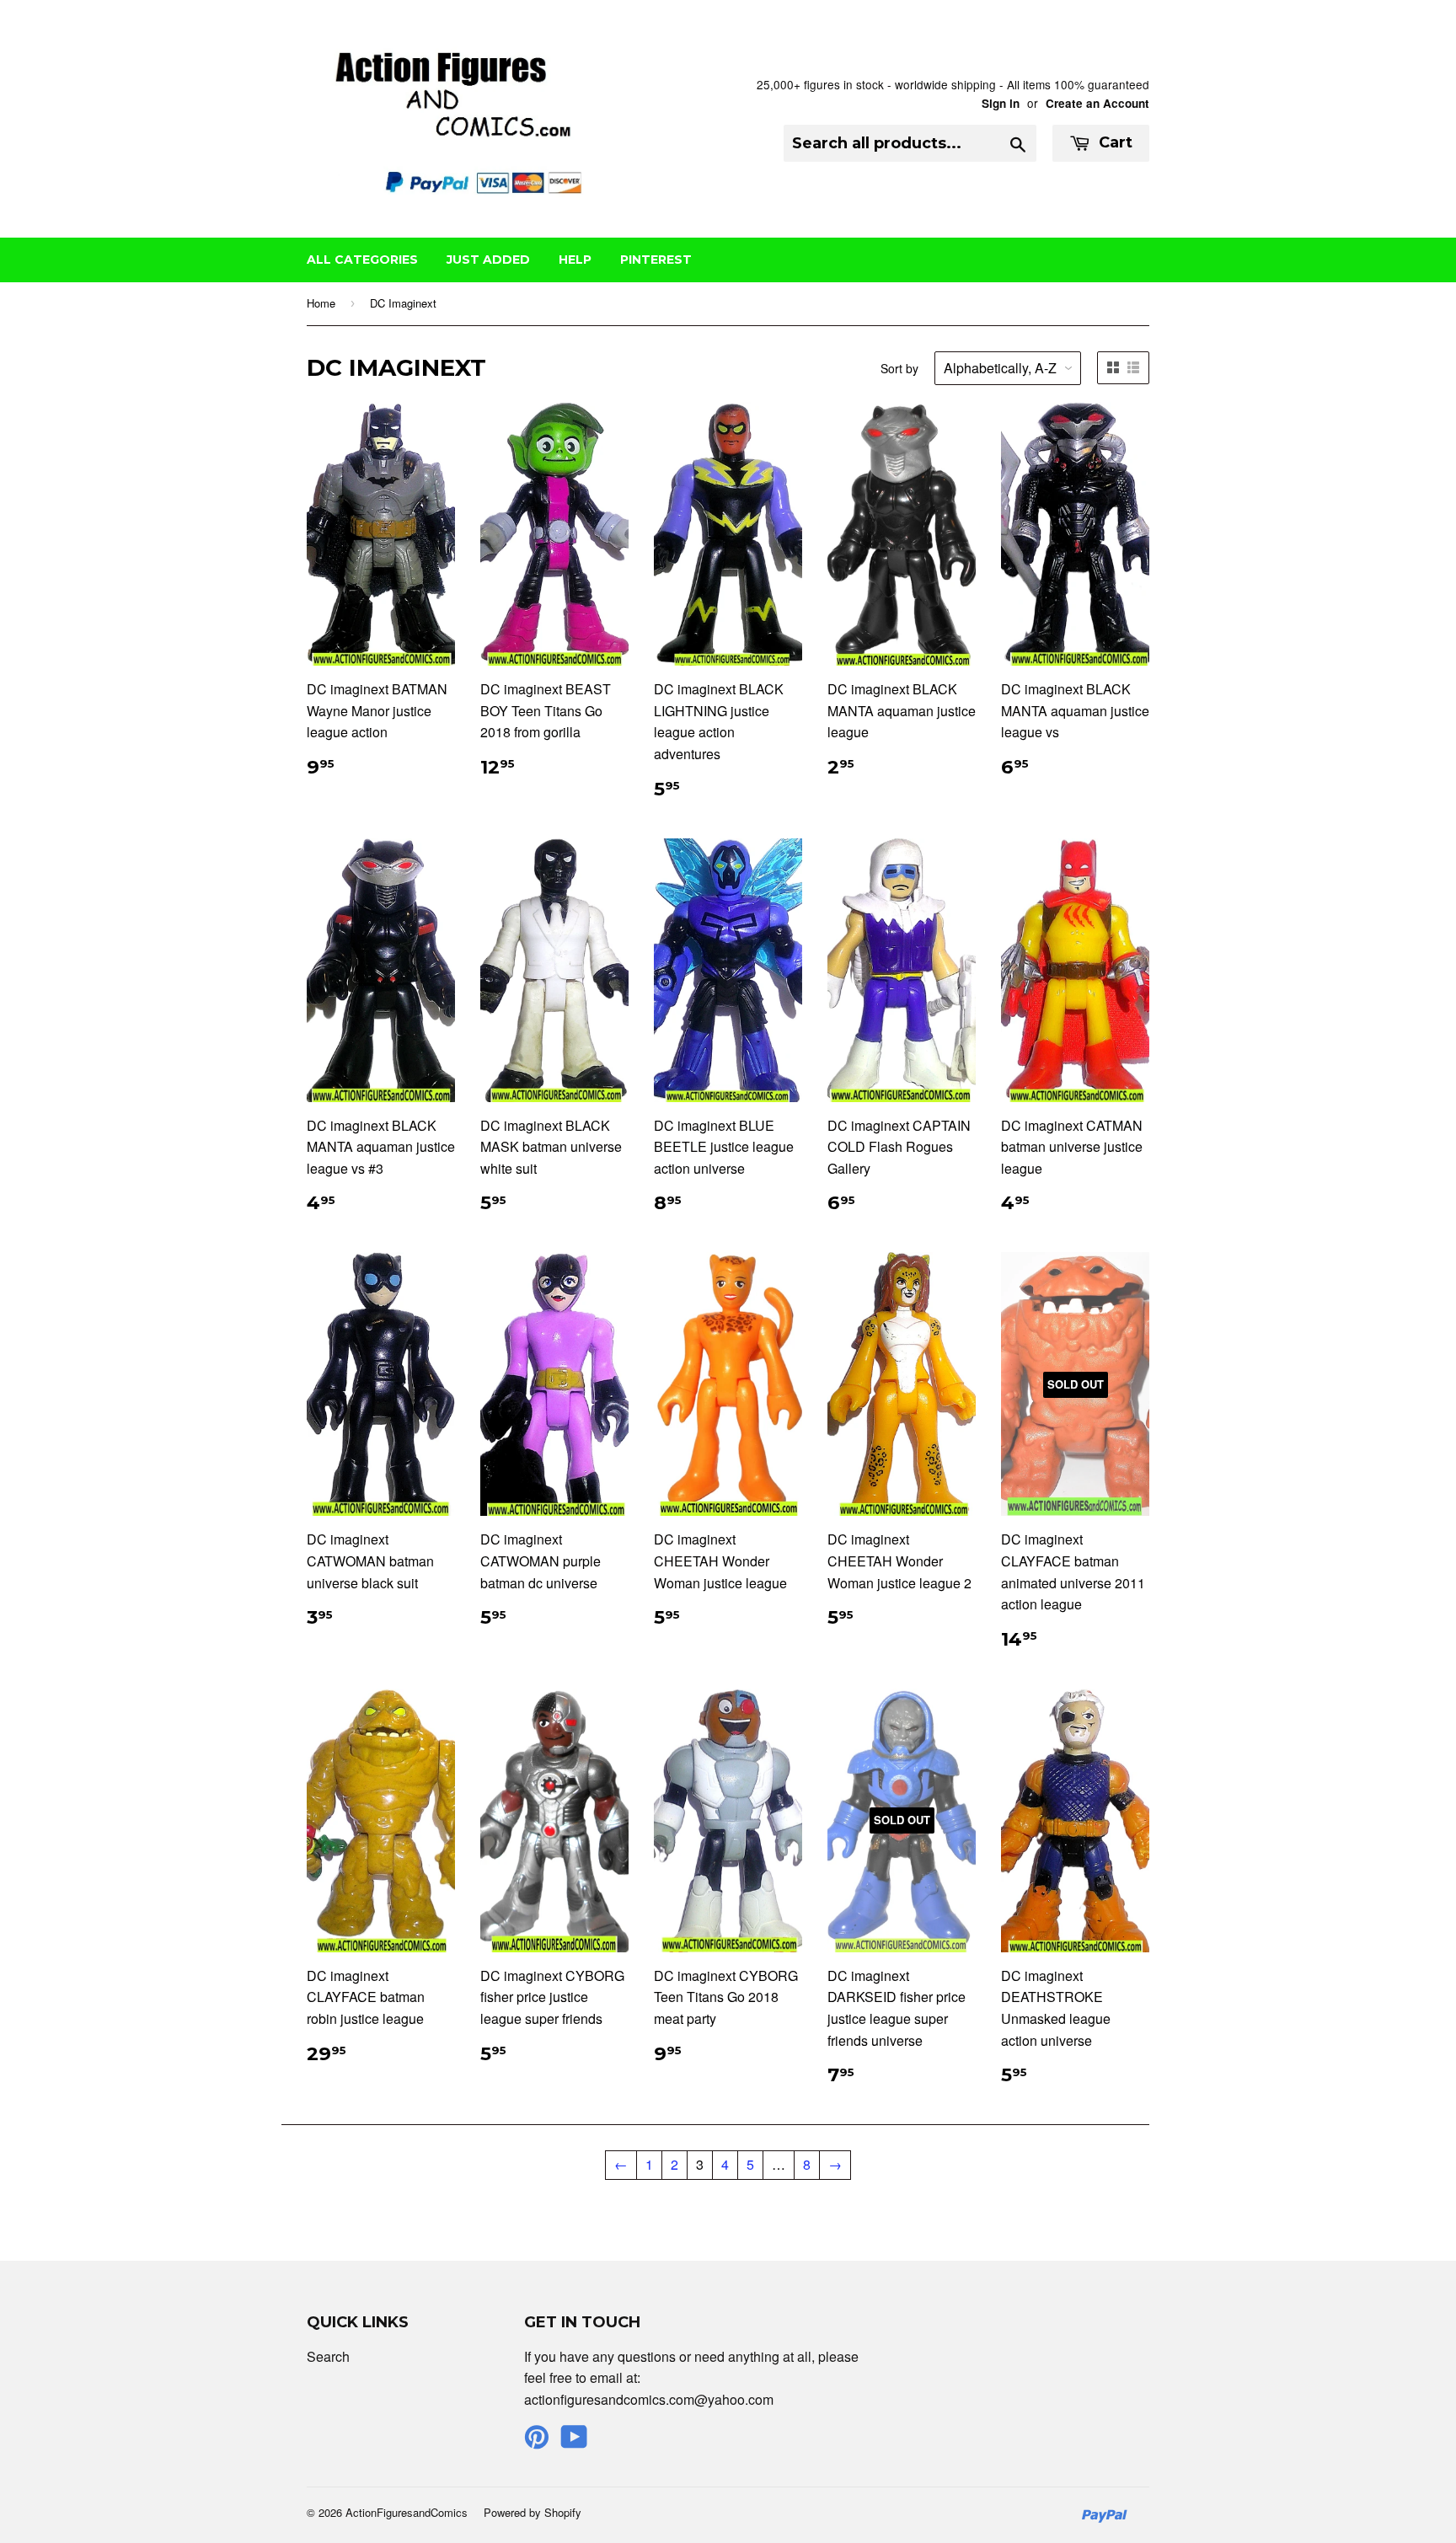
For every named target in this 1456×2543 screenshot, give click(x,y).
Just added (488, 260)
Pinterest (656, 260)
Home (321, 303)
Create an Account (1097, 103)
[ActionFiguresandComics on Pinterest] (537, 2441)
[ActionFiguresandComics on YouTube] (574, 2441)
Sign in (1001, 103)
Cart (1113, 142)
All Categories (362, 260)
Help (575, 260)
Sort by (899, 368)
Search (328, 2356)
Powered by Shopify (533, 2512)
